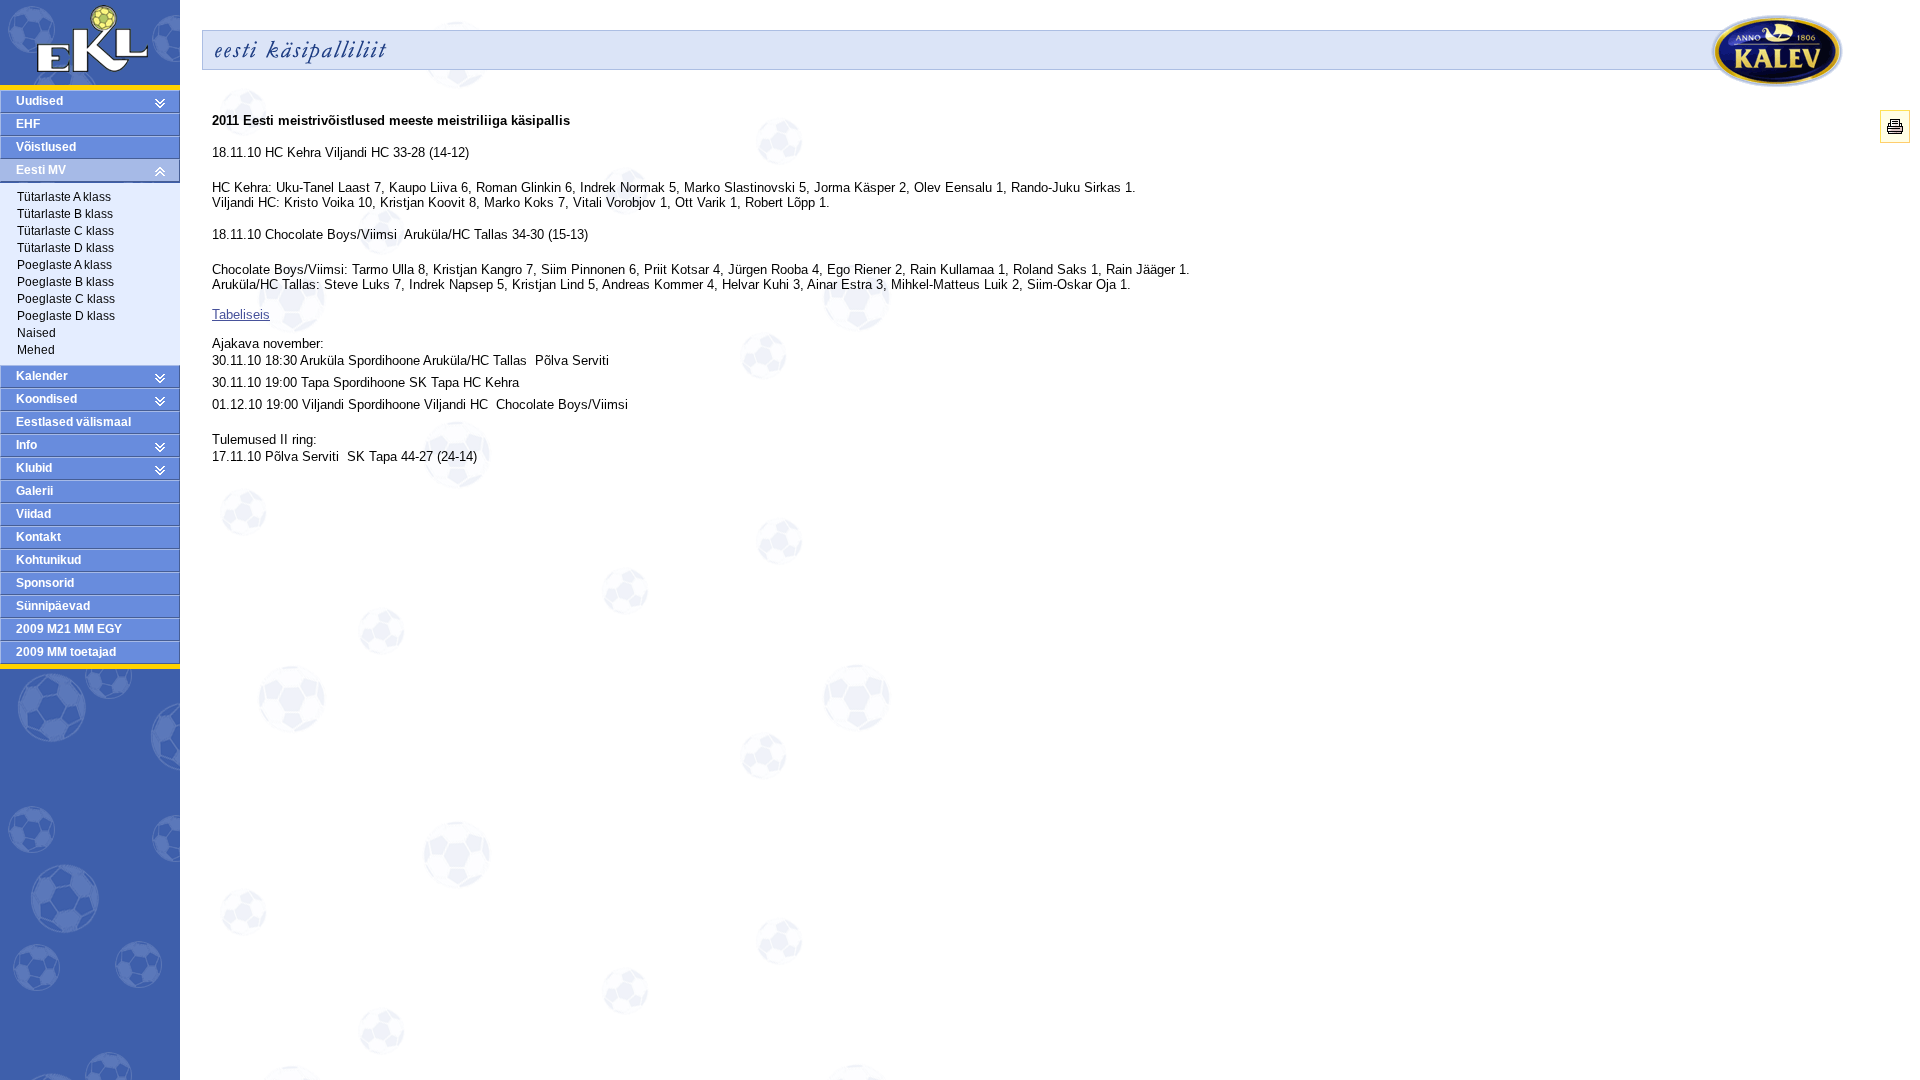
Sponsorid (45, 583)
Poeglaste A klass (64, 265)
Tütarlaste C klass (65, 231)
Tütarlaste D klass (65, 248)
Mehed (36, 350)
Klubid (34, 468)
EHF (28, 124)
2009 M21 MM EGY (69, 629)
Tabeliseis (241, 314)
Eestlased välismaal (73, 422)
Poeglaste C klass (66, 299)
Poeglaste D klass (66, 316)
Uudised (39, 101)
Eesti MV (41, 170)
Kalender (42, 376)
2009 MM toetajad (66, 652)
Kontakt (38, 537)
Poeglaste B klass (65, 282)
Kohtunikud (48, 560)
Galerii (34, 491)
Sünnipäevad (53, 606)
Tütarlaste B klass (65, 214)
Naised (36, 333)
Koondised (46, 399)
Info (26, 445)
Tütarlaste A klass (64, 197)
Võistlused (46, 147)
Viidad (33, 514)
